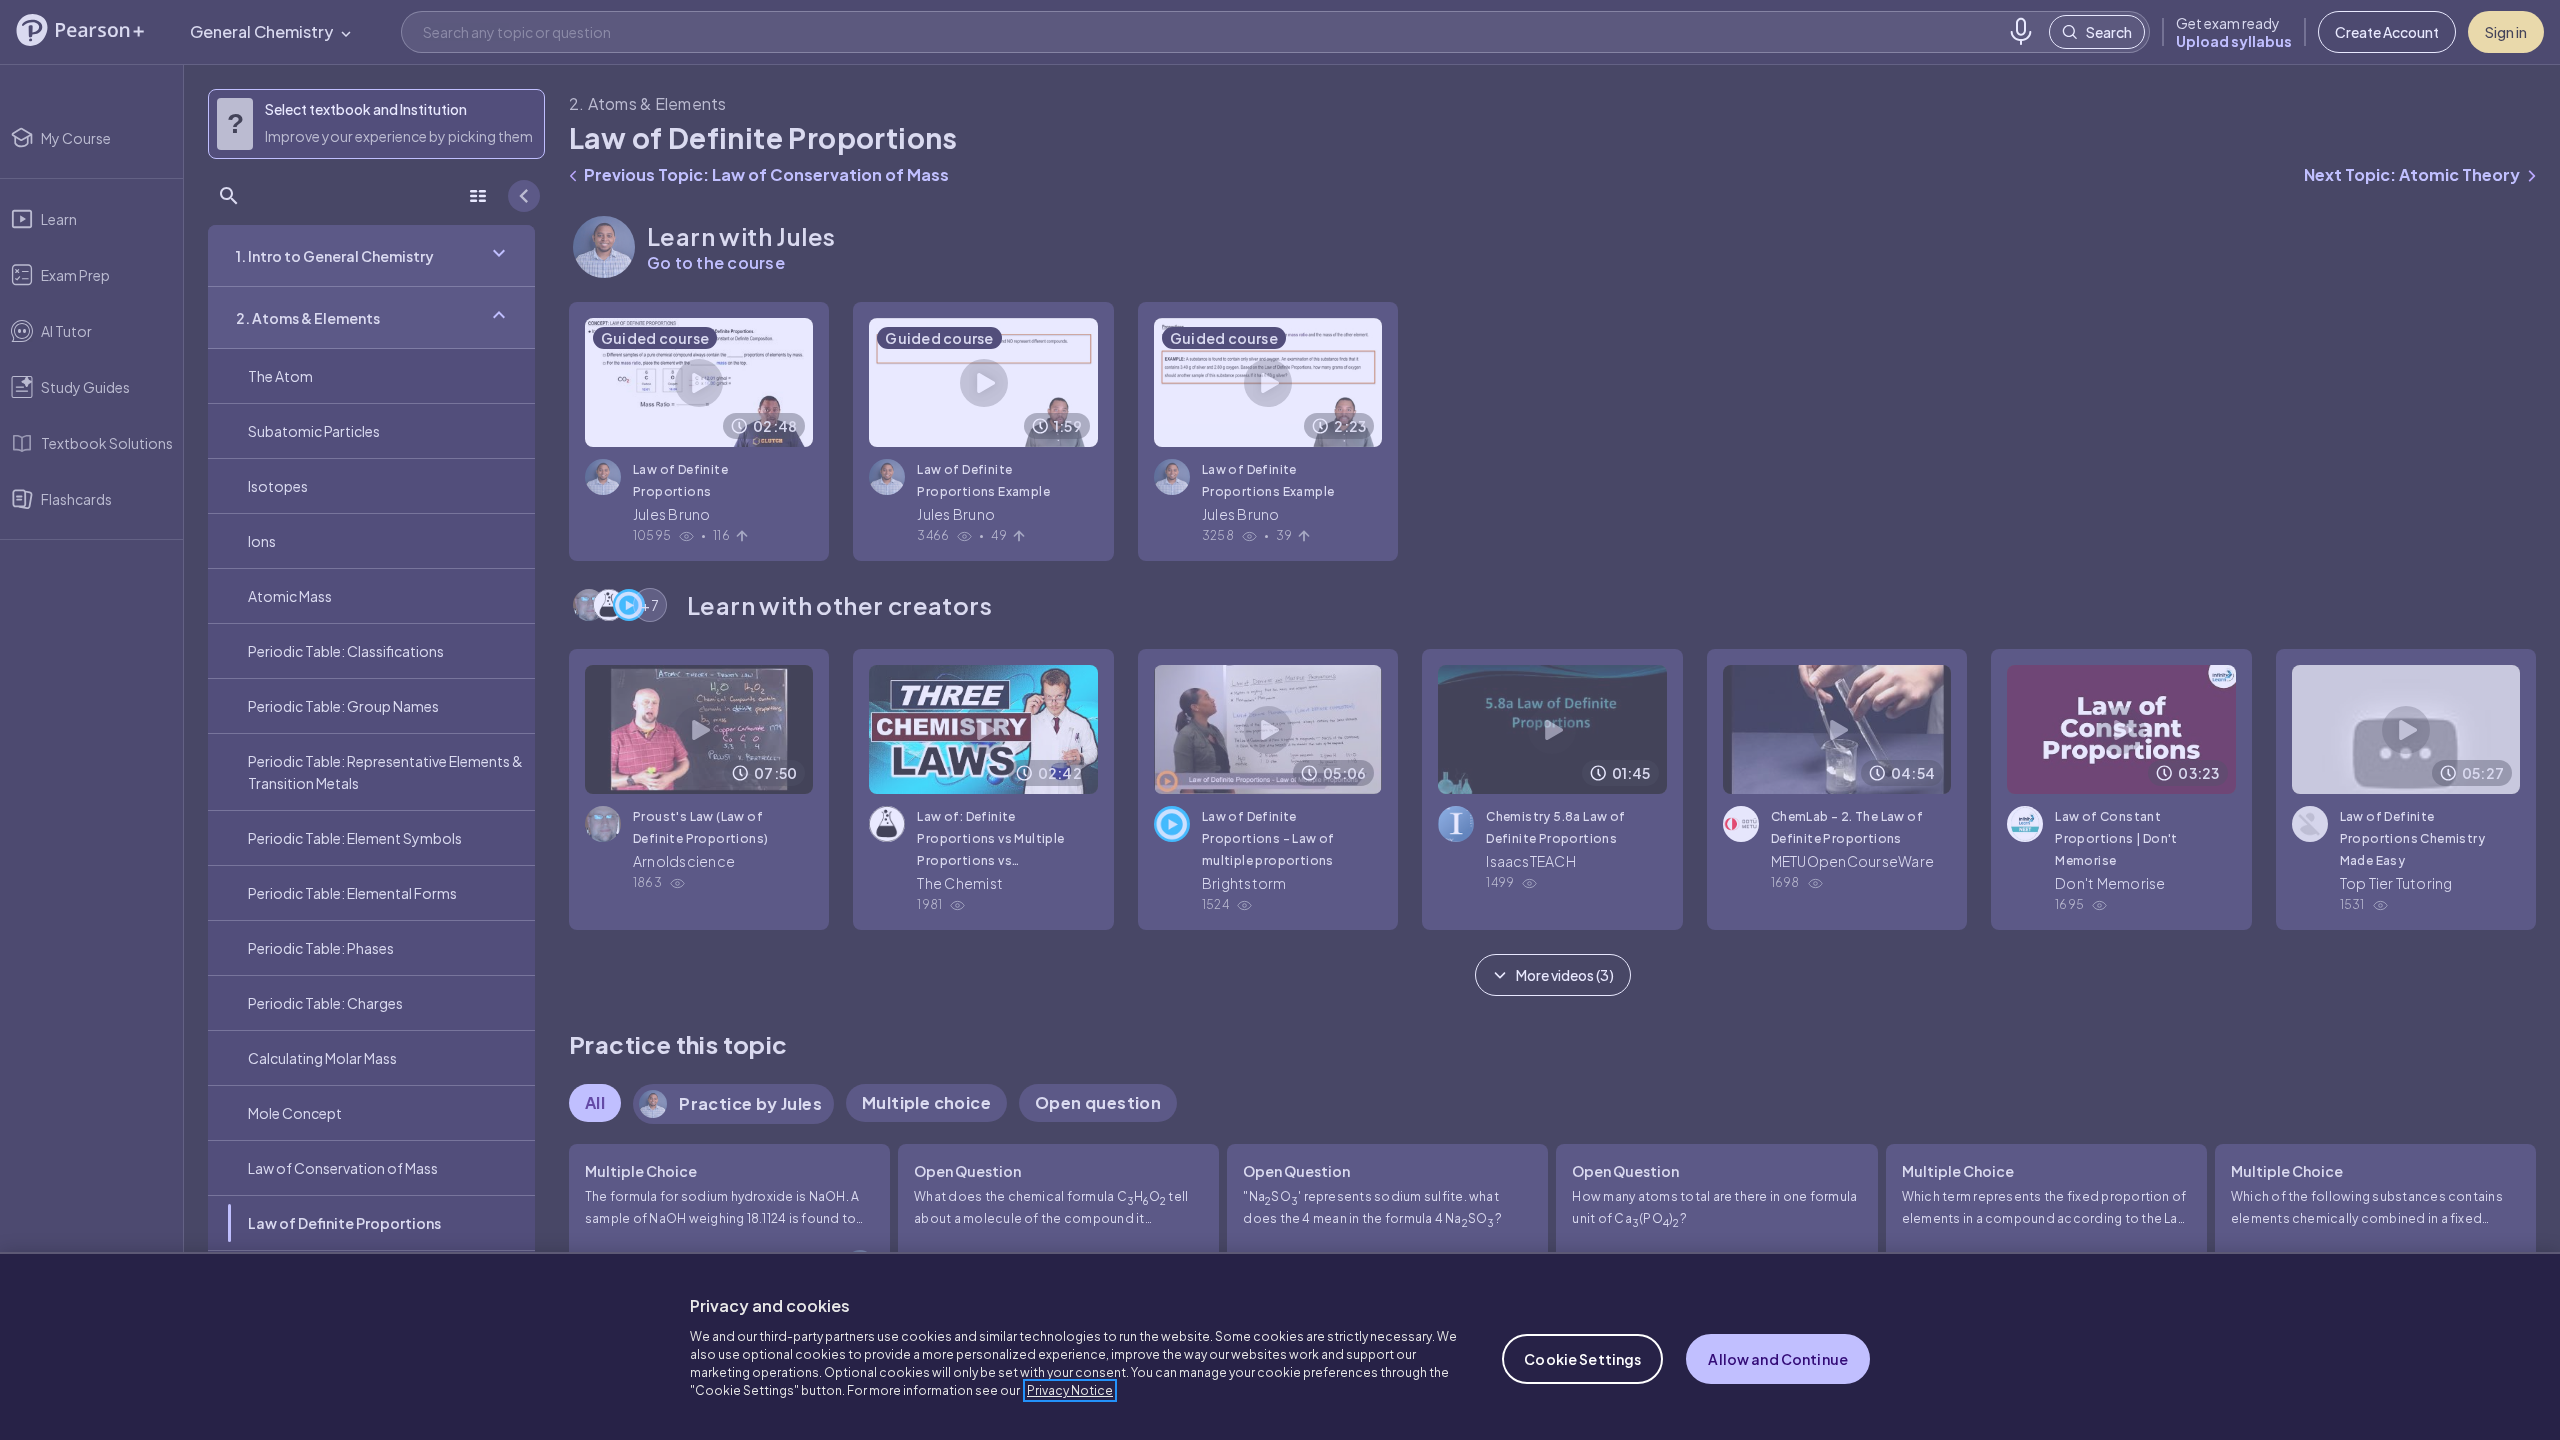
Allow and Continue (1778, 1359)
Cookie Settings (1582, 1359)
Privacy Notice (1070, 1390)
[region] (1280, 1346)
